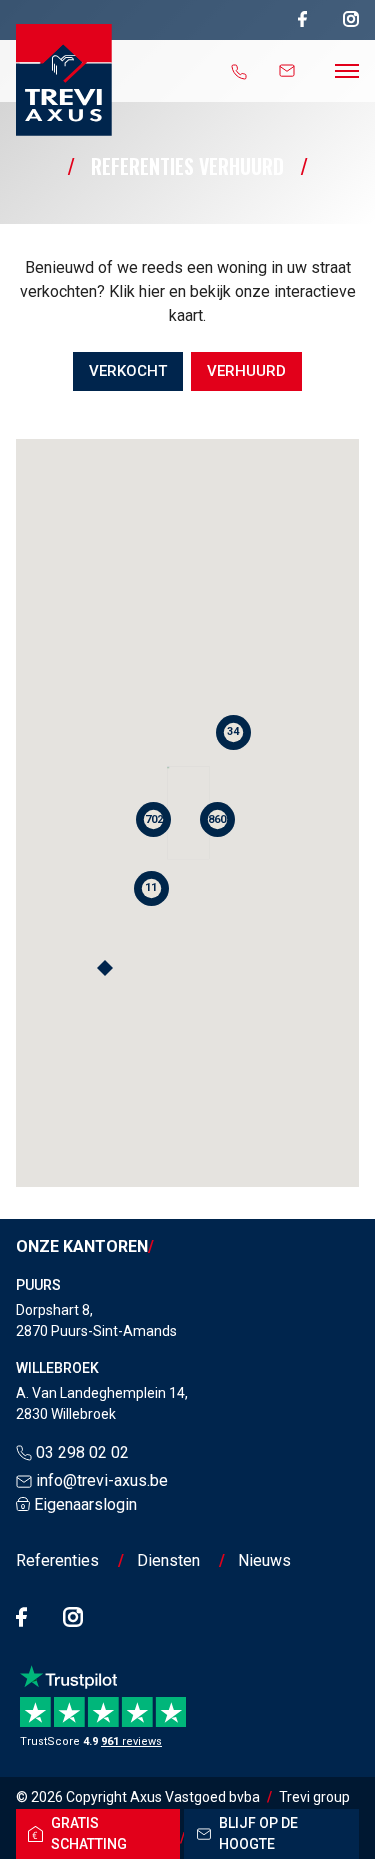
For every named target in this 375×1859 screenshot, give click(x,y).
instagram (351, 19)
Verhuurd (246, 371)
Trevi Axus (64, 80)
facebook (302, 19)
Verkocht (128, 371)
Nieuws (264, 1560)
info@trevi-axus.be (102, 1480)
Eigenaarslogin (85, 1504)
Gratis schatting (89, 1833)
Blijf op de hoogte (258, 1833)
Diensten (168, 1560)
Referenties (57, 1560)
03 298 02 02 (82, 1452)
